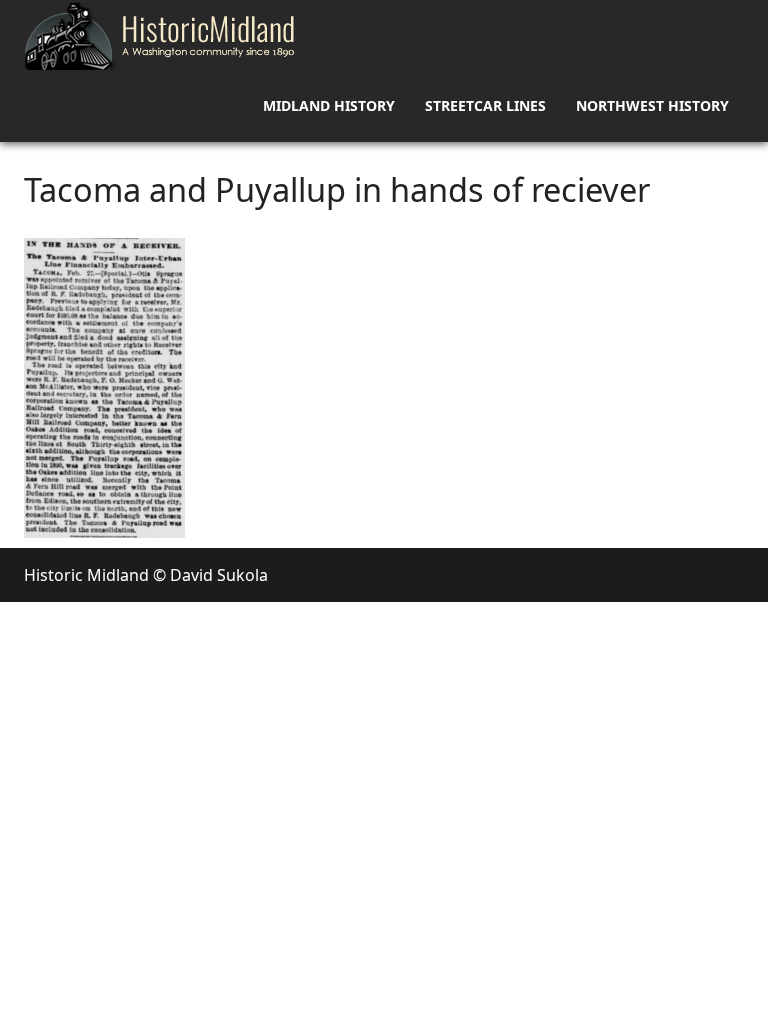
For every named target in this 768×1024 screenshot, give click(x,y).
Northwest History (652, 105)
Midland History (329, 105)
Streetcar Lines (485, 105)
